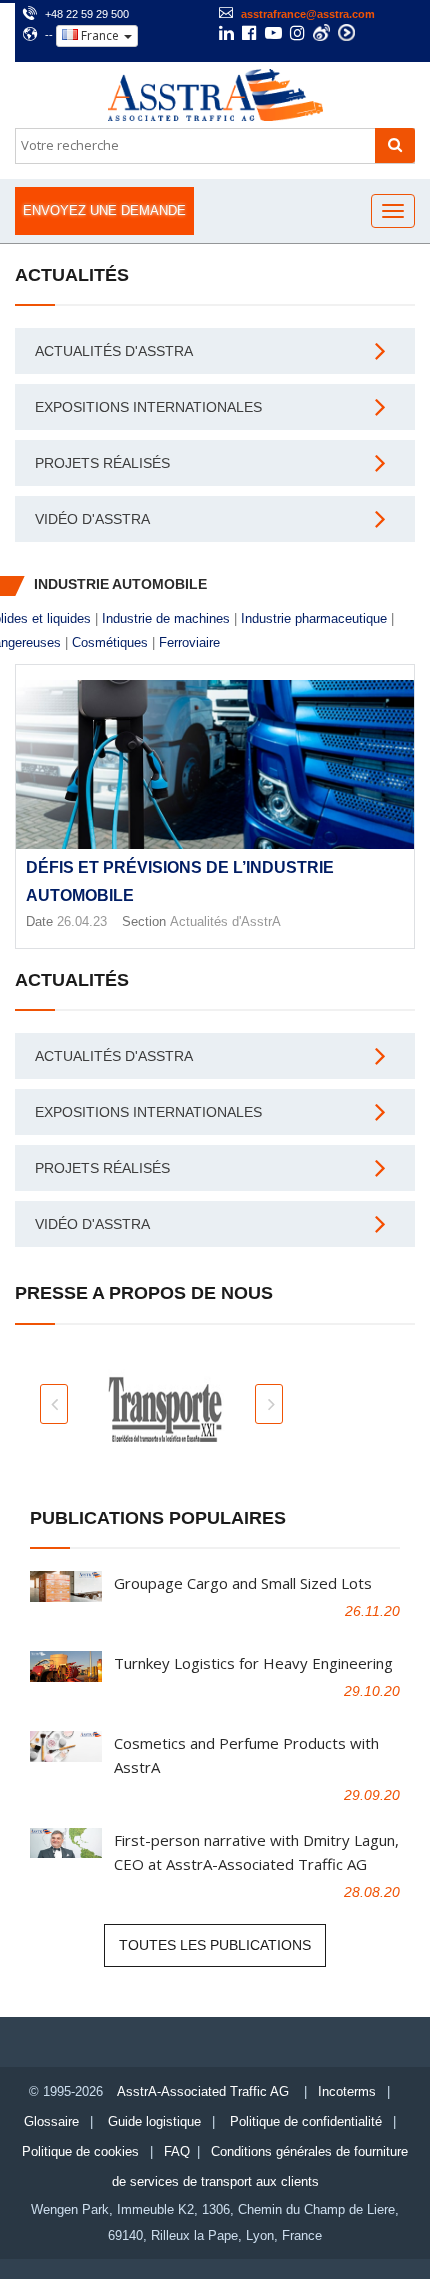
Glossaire (51, 2121)
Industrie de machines (166, 618)
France (100, 35)
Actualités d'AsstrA (114, 351)
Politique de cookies (80, 2151)
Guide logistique (154, 2121)
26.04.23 (82, 921)
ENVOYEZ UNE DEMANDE (104, 210)
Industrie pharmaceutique (314, 618)
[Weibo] (321, 32)
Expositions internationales (148, 407)
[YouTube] (273, 35)
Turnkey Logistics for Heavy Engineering (253, 1663)
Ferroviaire (189, 642)
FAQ (177, 2151)
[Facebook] (249, 35)
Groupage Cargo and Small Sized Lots (243, 1583)
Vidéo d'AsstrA (92, 519)
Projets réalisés (102, 463)
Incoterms (347, 2091)
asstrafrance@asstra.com (308, 14)
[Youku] (346, 32)
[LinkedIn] (226, 35)
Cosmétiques (110, 642)
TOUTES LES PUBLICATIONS (215, 1945)
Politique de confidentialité (306, 2121)
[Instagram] (297, 35)
